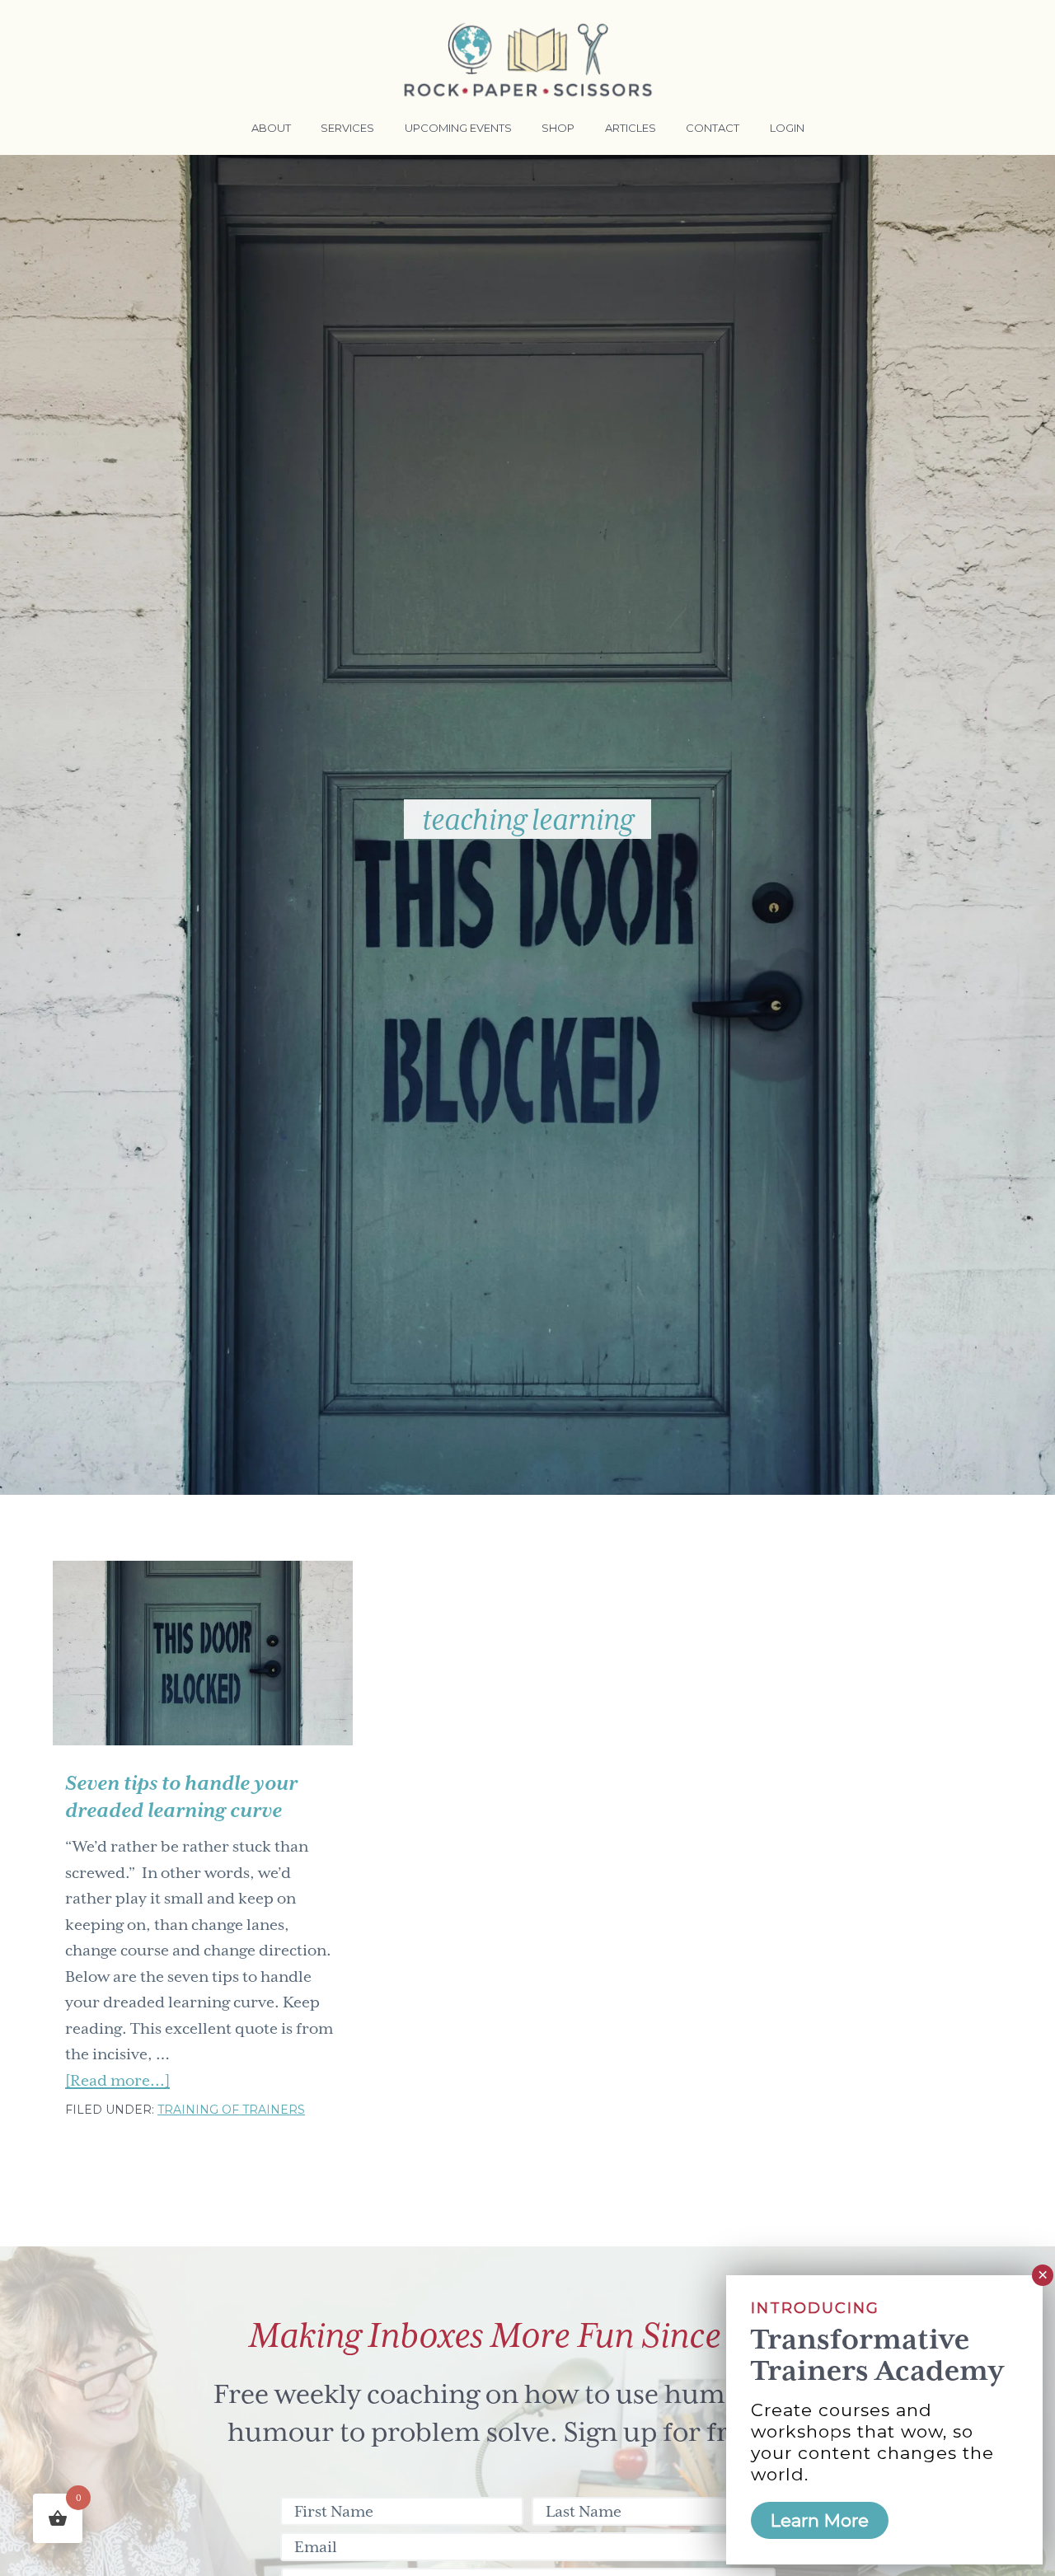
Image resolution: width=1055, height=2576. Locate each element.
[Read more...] (117, 2082)
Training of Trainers (231, 2110)
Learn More (820, 2520)
